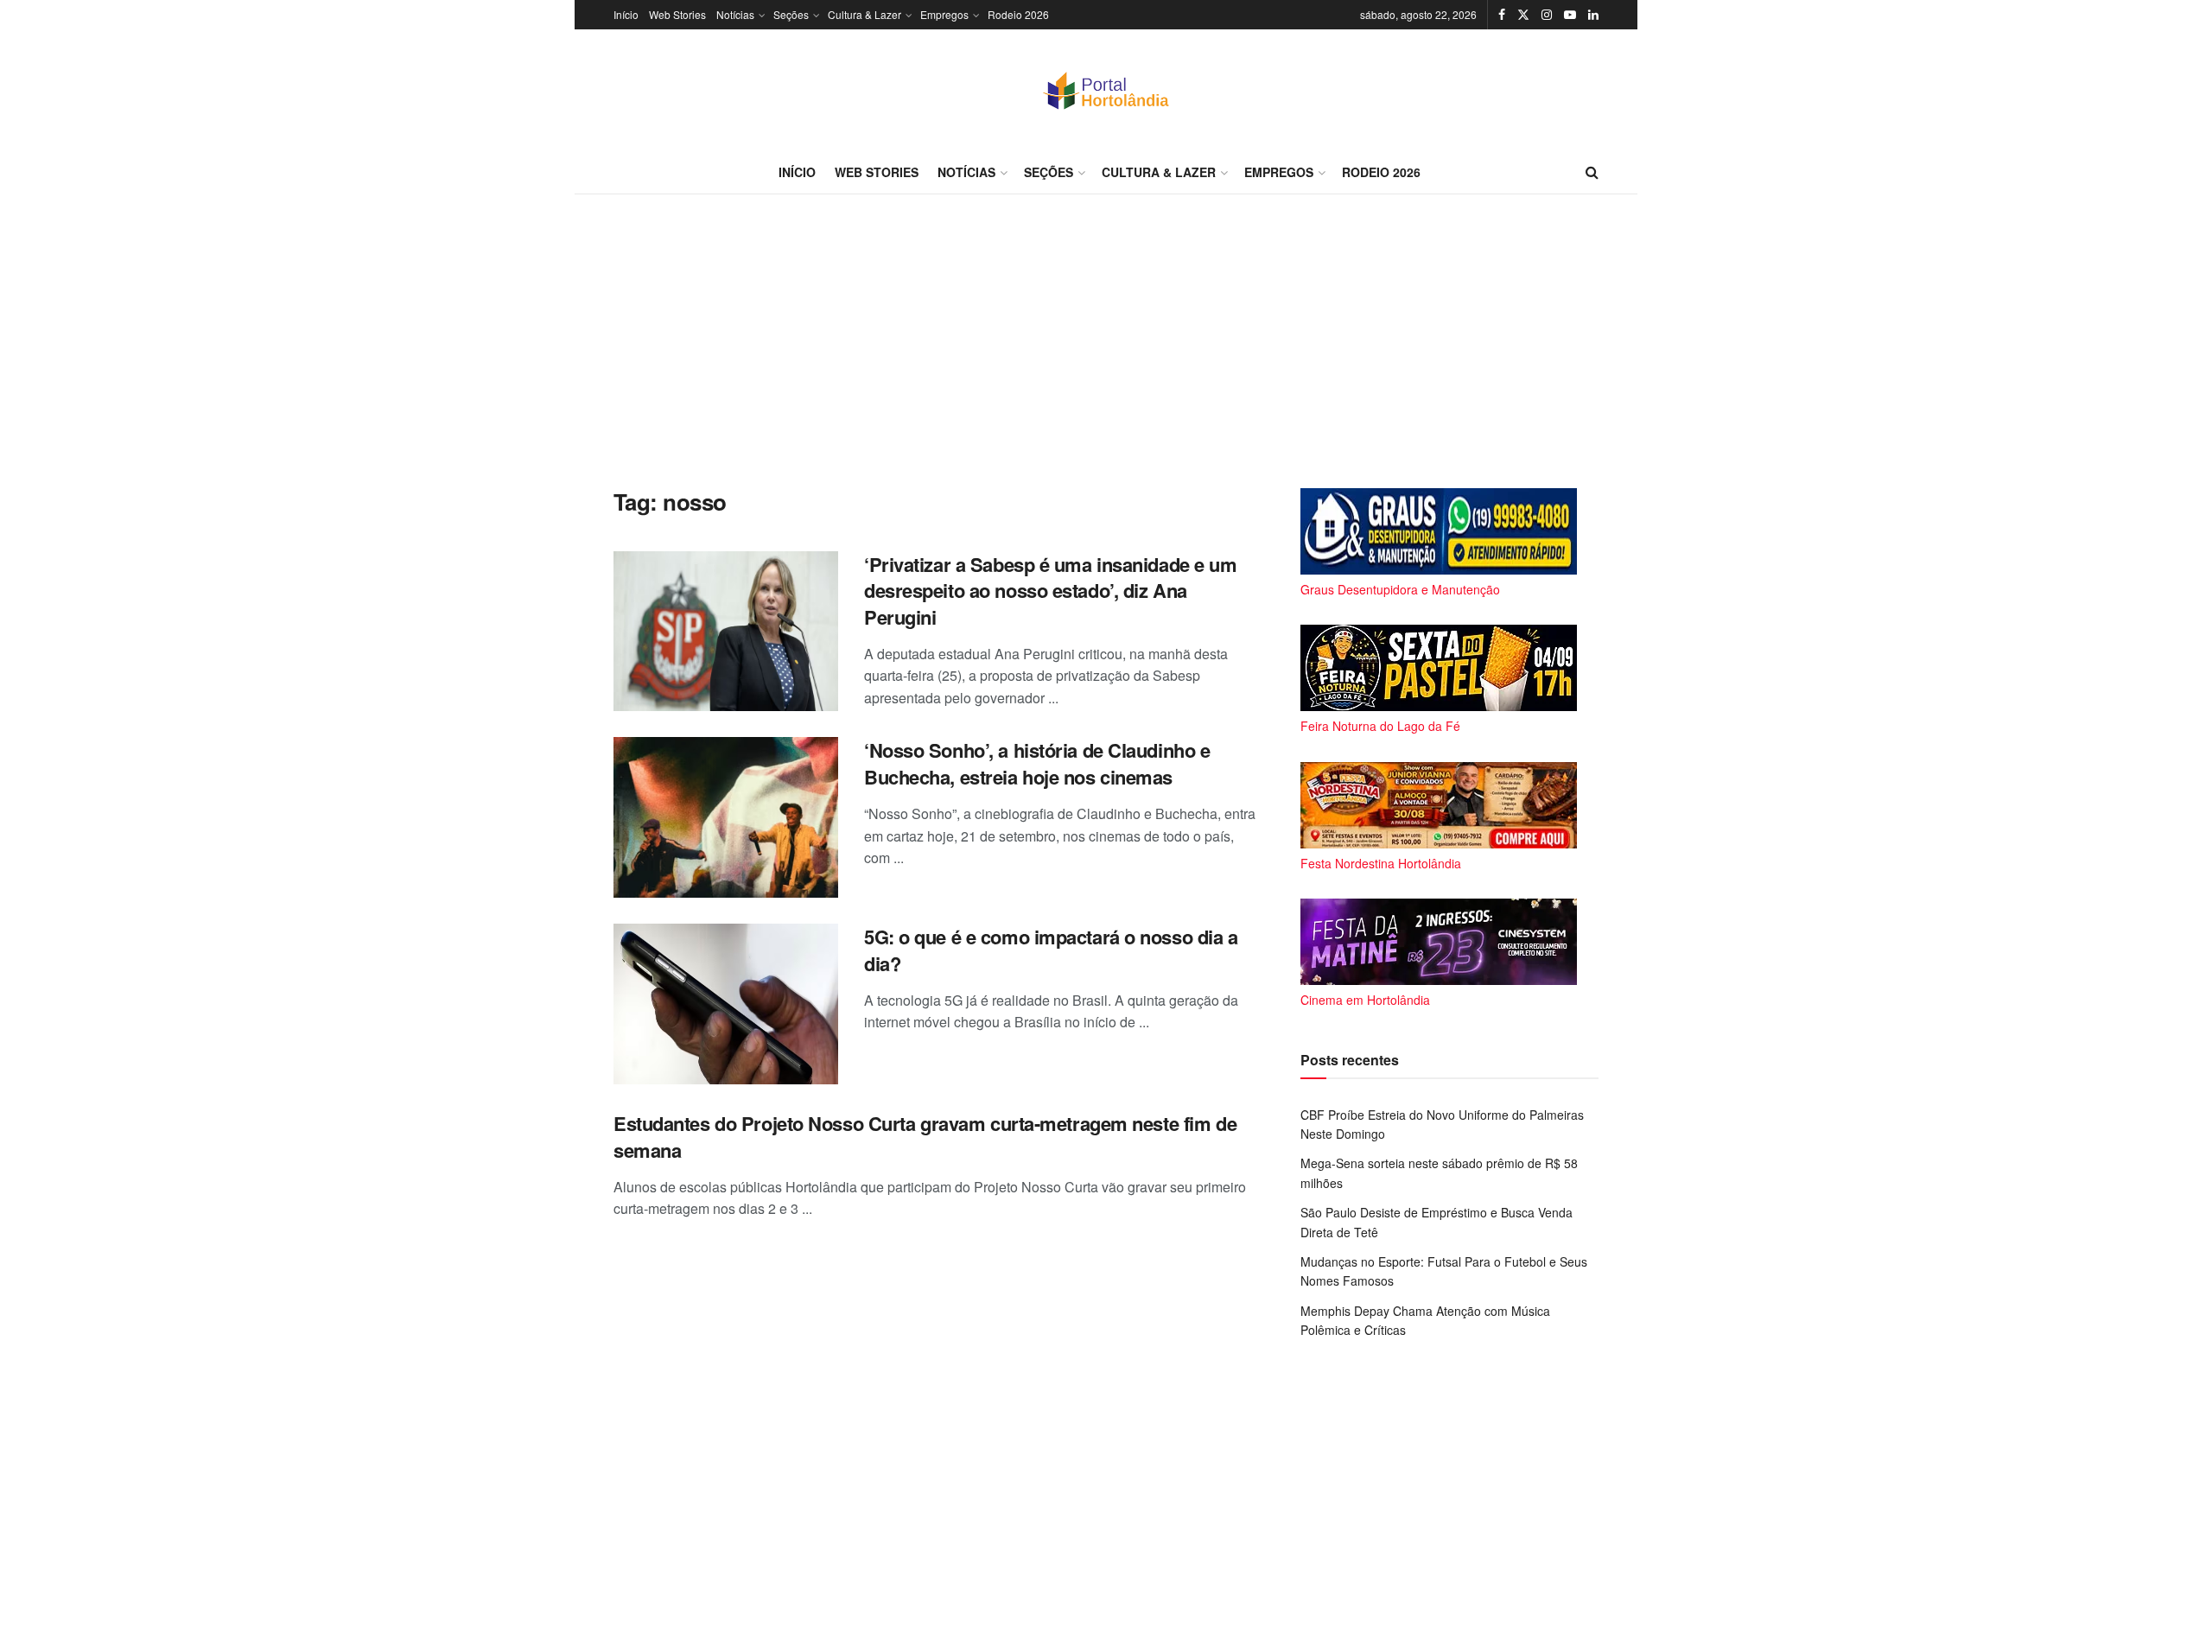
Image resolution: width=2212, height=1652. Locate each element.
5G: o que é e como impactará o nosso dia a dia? (1051, 950)
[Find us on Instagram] (1547, 15)
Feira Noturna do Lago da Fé (1380, 726)
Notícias (735, 14)
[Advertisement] (1106, 341)
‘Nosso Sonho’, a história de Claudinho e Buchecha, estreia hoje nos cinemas (1037, 763)
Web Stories (677, 14)
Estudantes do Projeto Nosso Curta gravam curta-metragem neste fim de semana (925, 1137)
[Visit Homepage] (1106, 90)
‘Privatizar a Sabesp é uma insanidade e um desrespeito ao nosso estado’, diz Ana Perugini (1051, 591)
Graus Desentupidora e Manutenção (1400, 589)
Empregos (944, 14)
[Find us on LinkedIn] (1593, 15)
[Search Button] (1592, 172)
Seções (791, 14)
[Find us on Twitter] (1523, 15)
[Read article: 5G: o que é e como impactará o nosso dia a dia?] (726, 1004)
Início (626, 14)
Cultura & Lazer (864, 14)
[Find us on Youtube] (1570, 15)
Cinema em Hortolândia (1365, 1000)
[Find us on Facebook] (1502, 15)
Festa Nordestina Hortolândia (1381, 863)
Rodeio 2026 (1018, 14)
